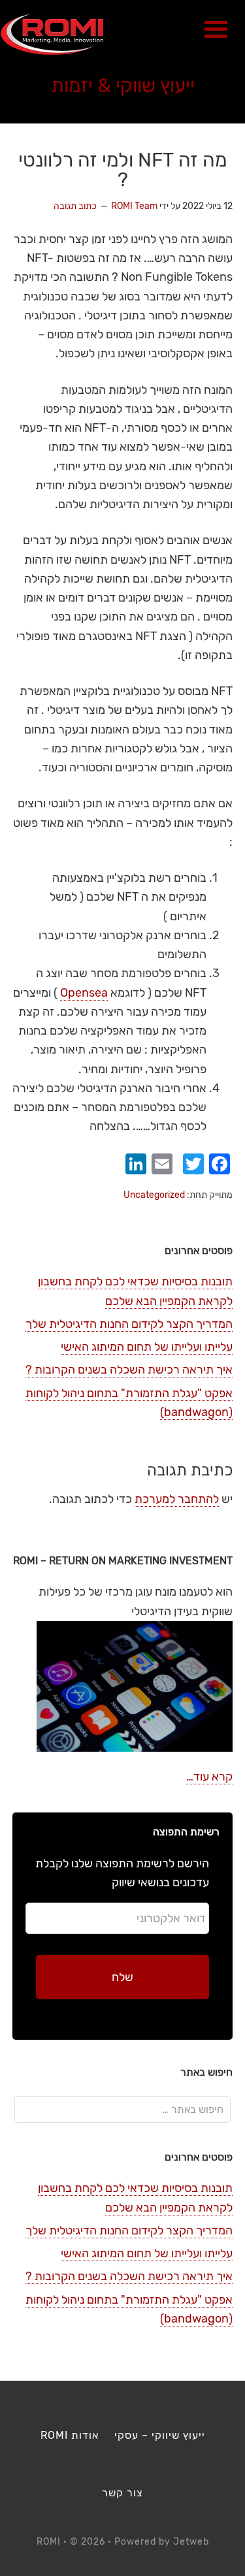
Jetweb (191, 2542)
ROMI (52, 34)
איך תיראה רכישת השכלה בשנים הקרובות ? (129, 1370)
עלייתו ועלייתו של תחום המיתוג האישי (147, 1347)
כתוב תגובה (75, 206)
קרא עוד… (209, 1777)
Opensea (84, 993)
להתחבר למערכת (177, 1499)
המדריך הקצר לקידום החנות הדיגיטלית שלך (129, 1324)
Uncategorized (154, 1195)
